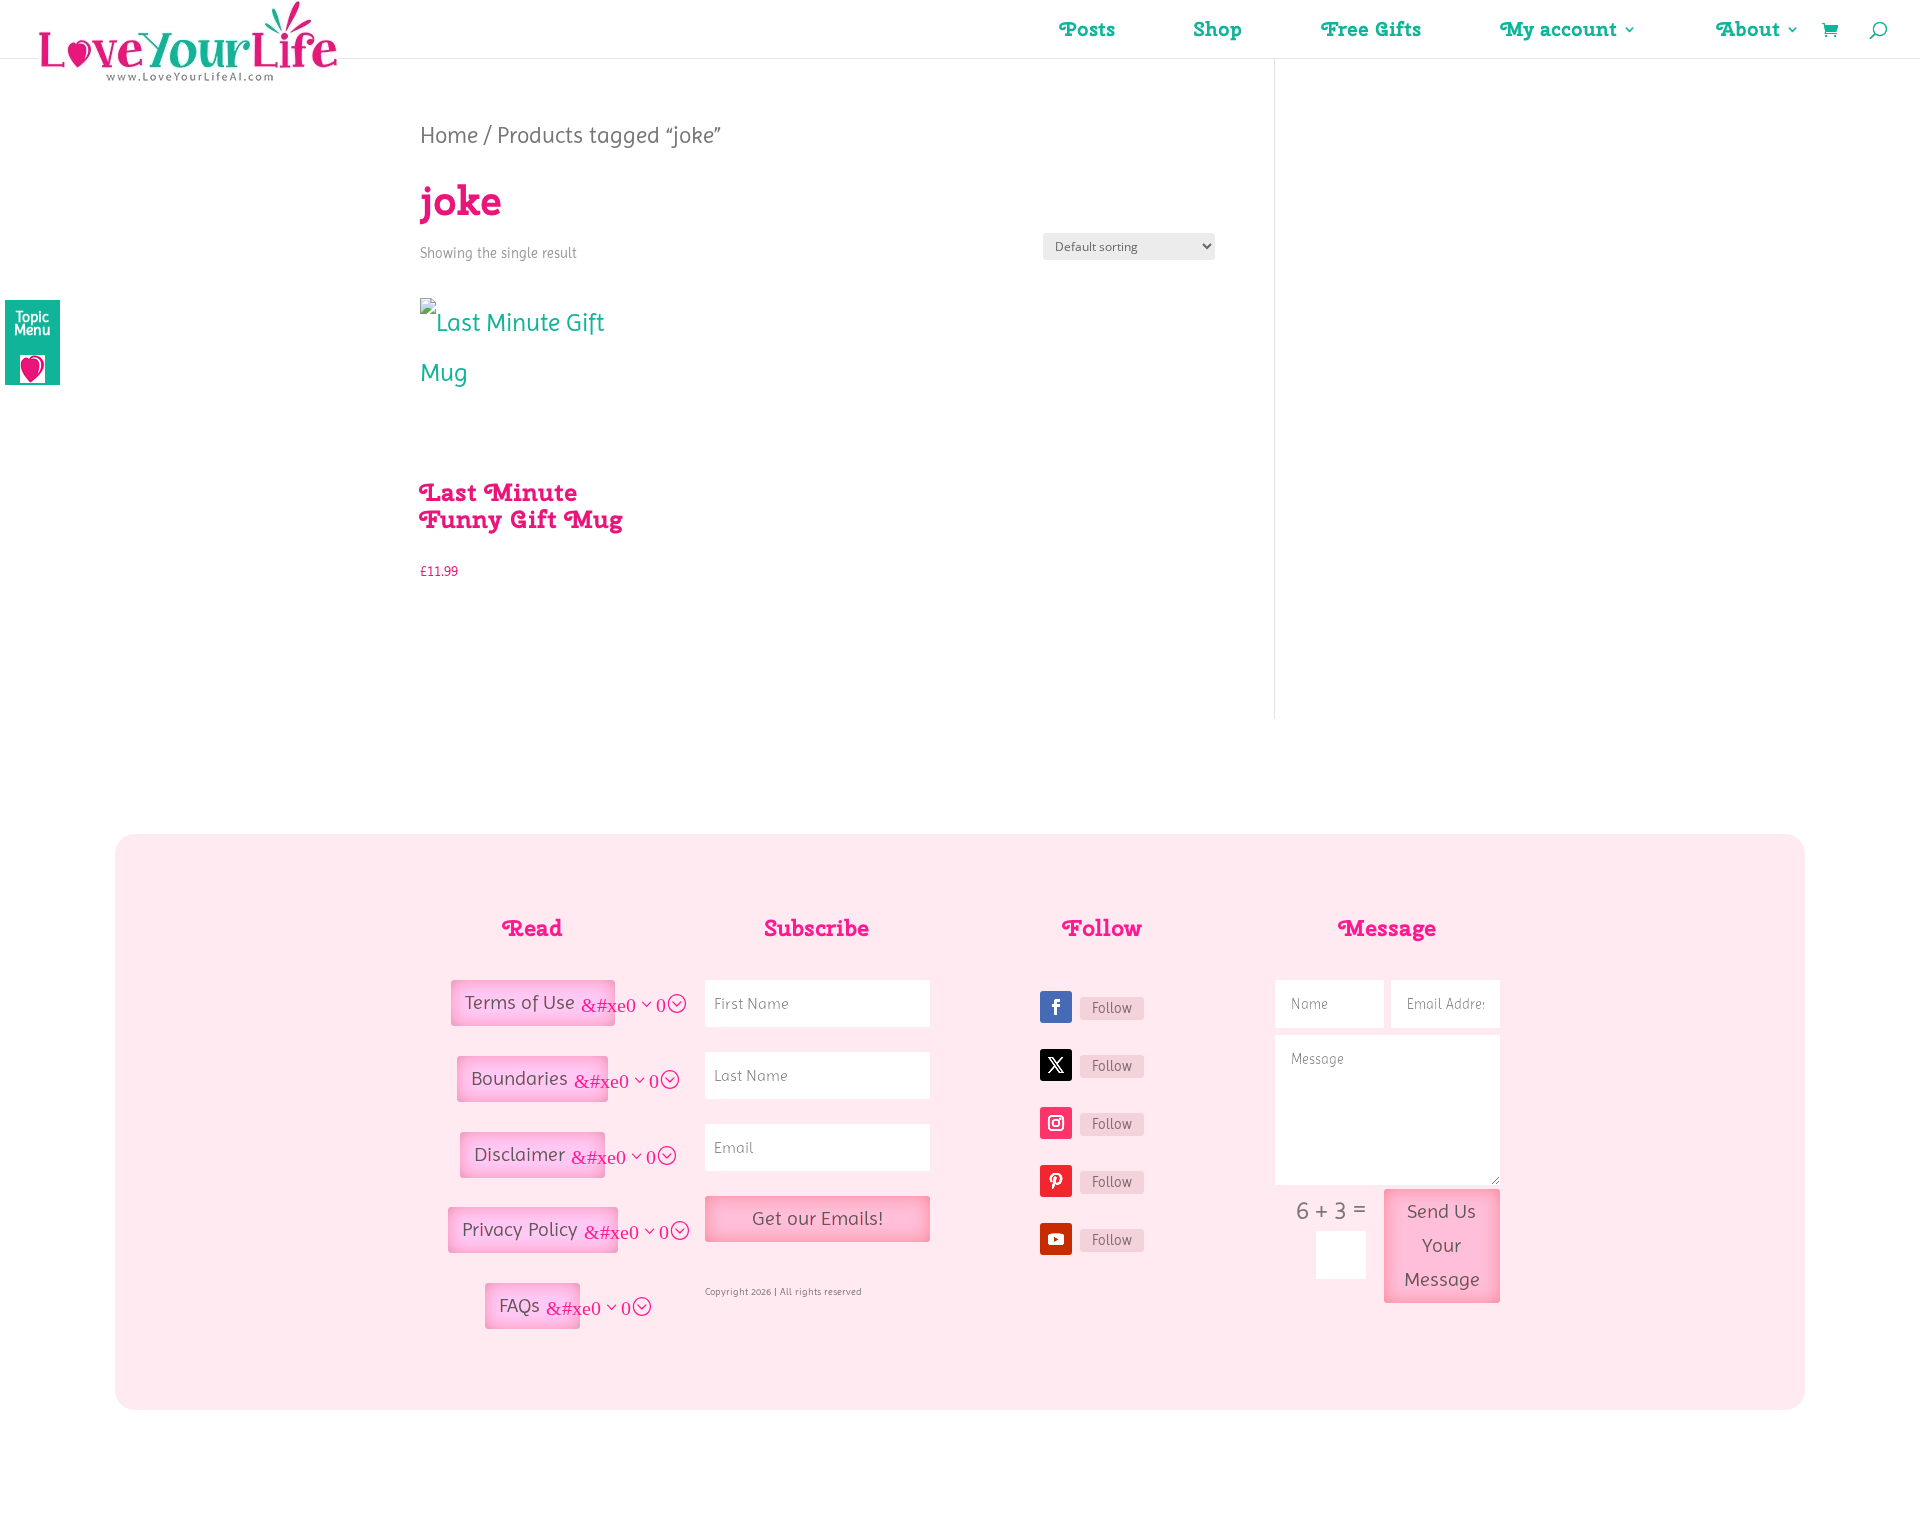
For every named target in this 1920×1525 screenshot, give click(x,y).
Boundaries (519, 1078)
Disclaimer (519, 1154)
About (1748, 32)
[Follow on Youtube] (1056, 1239)
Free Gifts (1371, 32)
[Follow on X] (1056, 1065)
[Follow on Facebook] (1056, 1007)
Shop (1218, 32)
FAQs (519, 1305)
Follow (1112, 1008)
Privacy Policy (520, 1229)
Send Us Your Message (1442, 1245)
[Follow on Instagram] (1056, 1123)
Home (449, 135)
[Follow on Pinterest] (1056, 1181)
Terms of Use (520, 1002)
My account (1559, 32)
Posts (1087, 32)
